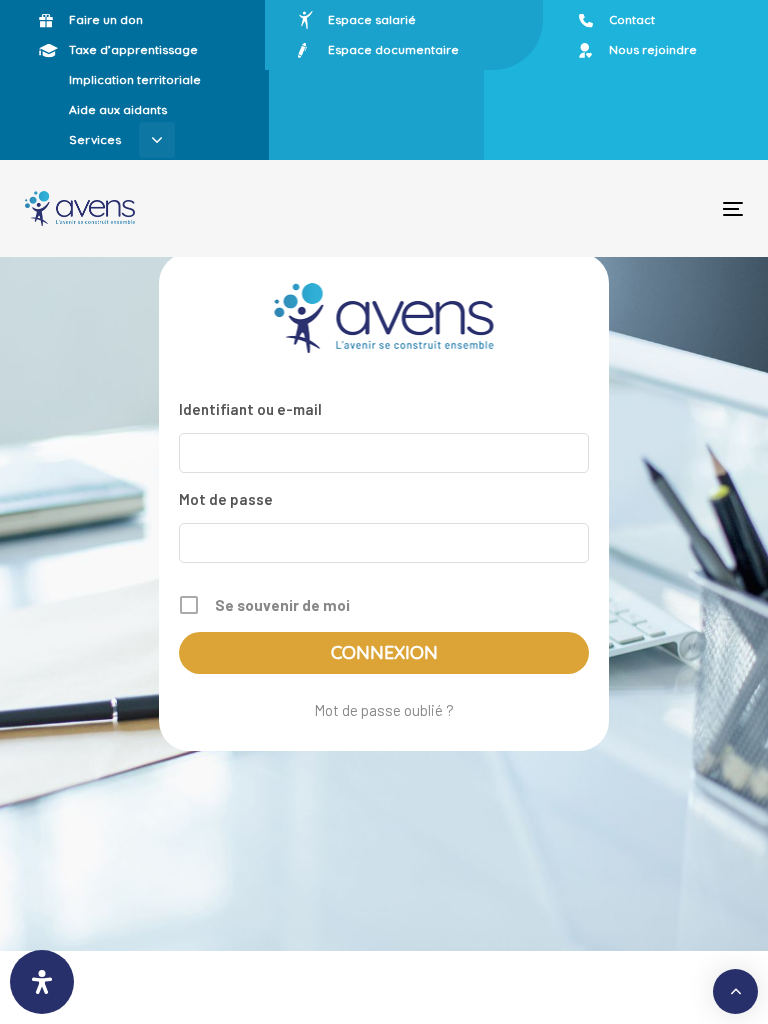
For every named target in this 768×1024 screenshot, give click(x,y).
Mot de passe (226, 499)
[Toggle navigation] (623, 208)
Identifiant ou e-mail (250, 409)
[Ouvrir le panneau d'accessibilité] (42, 982)
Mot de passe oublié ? (384, 710)
